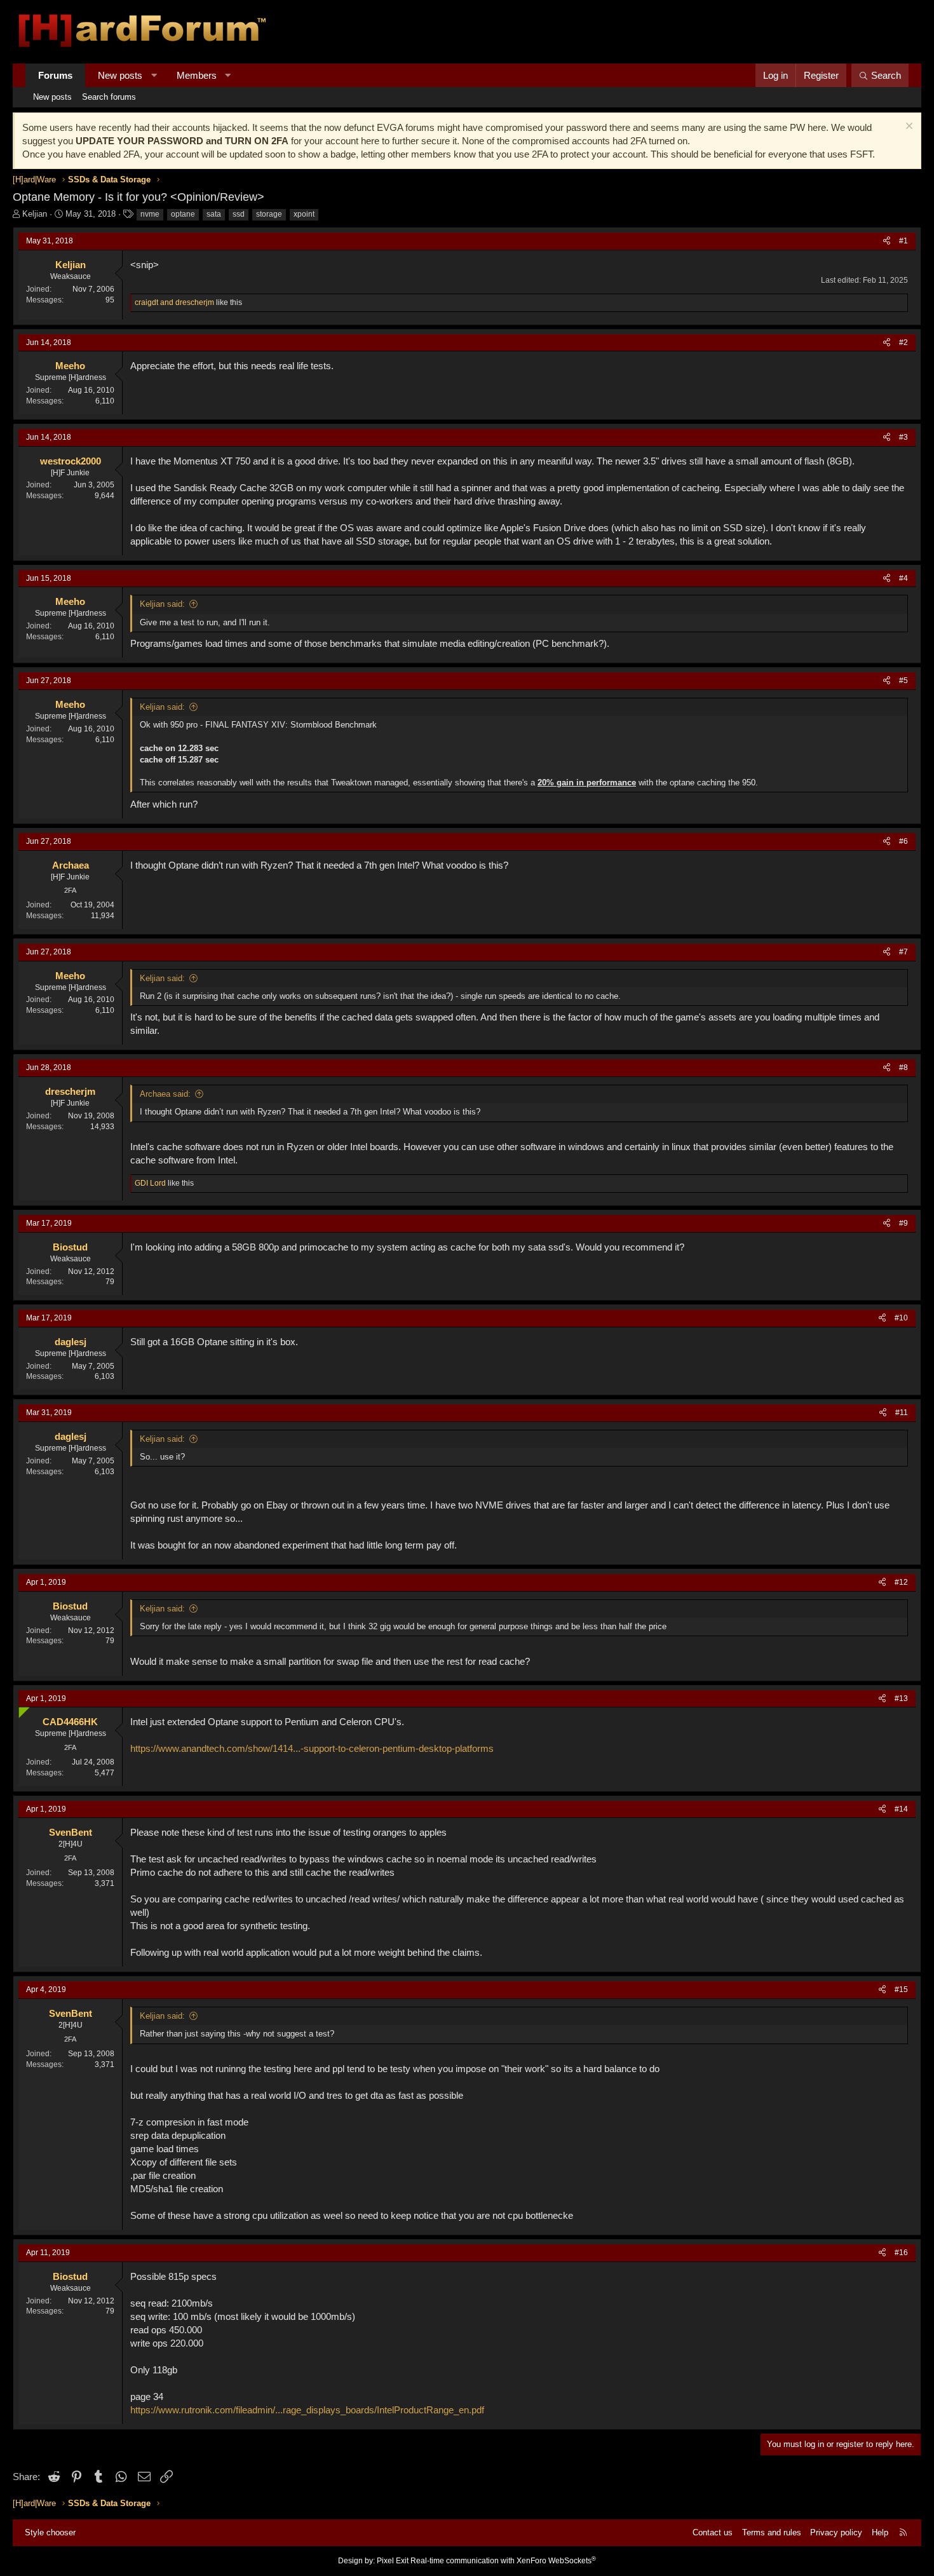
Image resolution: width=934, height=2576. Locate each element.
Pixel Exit (393, 2561)
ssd (239, 214)
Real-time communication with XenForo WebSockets (503, 2561)
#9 (904, 1223)
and (174, 302)
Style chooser (50, 2532)
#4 (904, 578)
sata (214, 214)
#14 (901, 1809)
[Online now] (21, 1710)
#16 (901, 2253)
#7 (904, 952)
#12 (901, 1582)
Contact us (713, 2532)
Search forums (109, 97)
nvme (150, 214)
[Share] (887, 241)
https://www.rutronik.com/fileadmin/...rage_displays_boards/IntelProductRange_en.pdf (307, 2410)
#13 (901, 1698)
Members (197, 75)
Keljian (35, 214)
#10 (901, 1318)
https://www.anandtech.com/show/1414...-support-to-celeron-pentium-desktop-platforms (312, 1748)
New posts (120, 75)
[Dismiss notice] (908, 127)
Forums (55, 75)
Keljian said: (162, 604)
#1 (904, 241)
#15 (901, 1990)
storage (269, 214)
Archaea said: (165, 1094)
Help (880, 2532)
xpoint (304, 214)
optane (183, 214)
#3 (904, 437)
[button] (154, 75)
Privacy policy (836, 2532)
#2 (904, 342)
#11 (902, 1413)
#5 (904, 681)
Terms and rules (772, 2532)
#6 (904, 841)
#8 (904, 1068)
